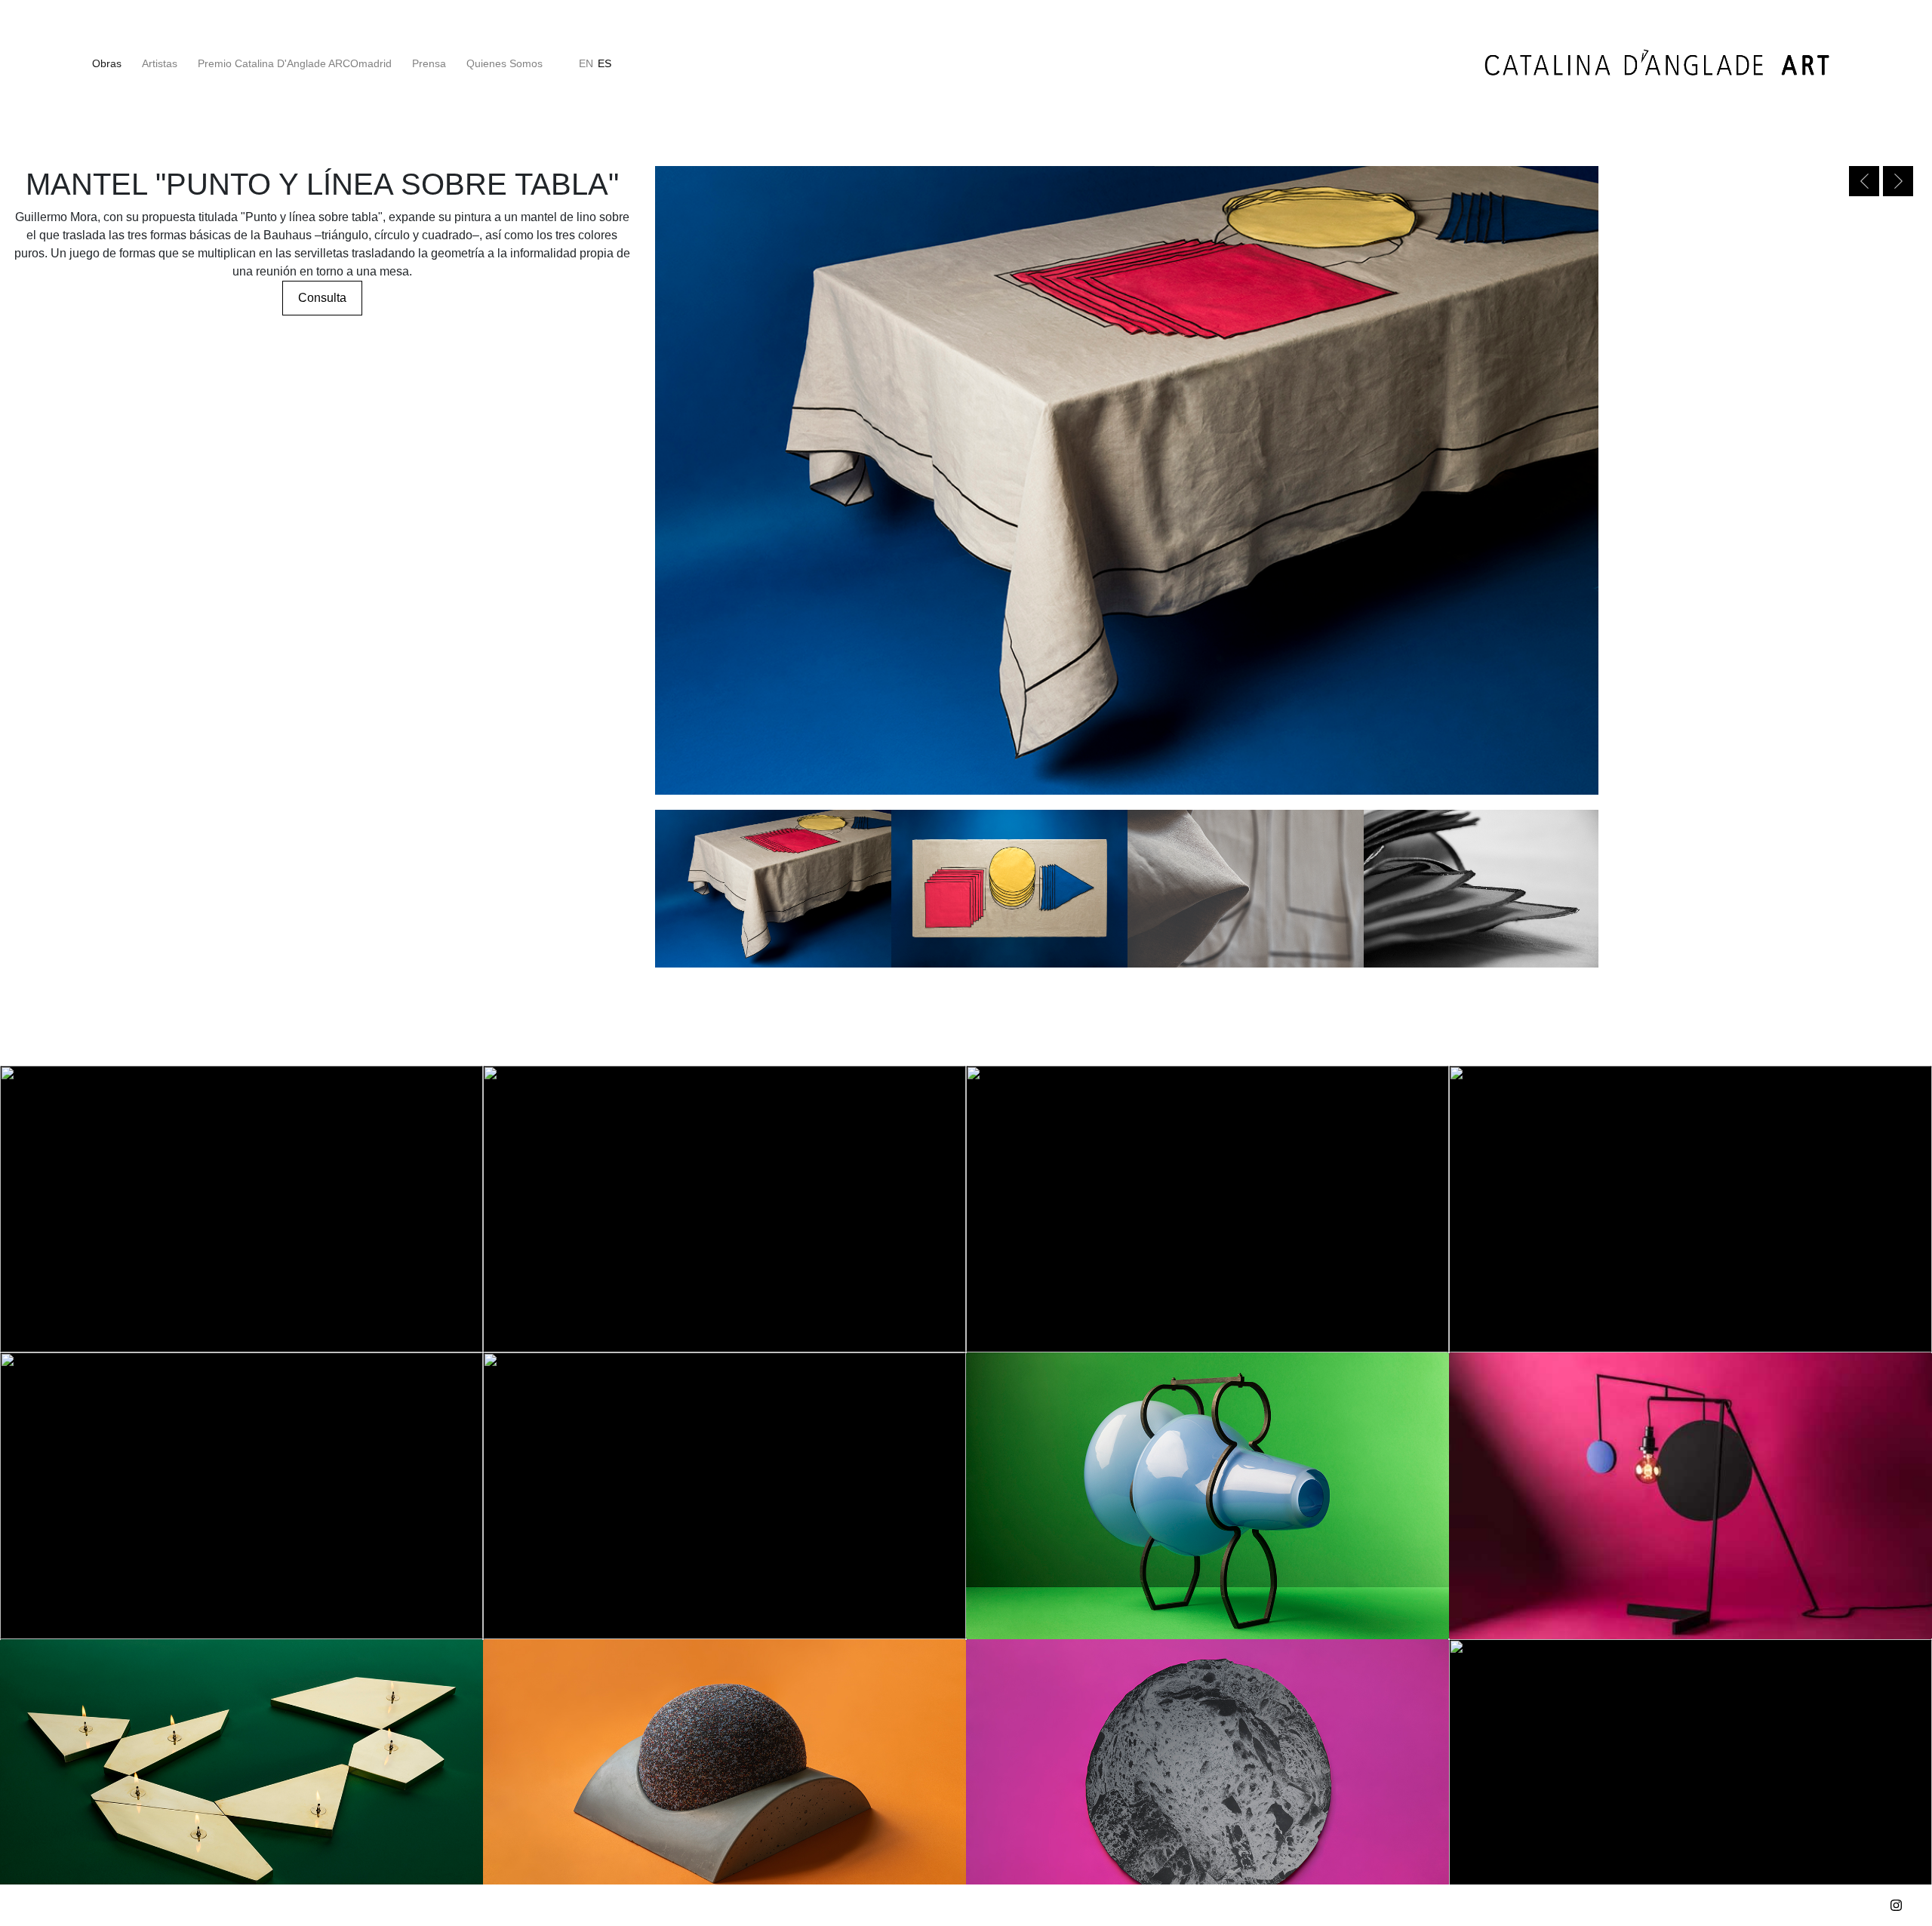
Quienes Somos (505, 63)
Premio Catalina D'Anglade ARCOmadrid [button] (295, 63)
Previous (1864, 181)
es (605, 63)
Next (1898, 181)
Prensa (429, 63)
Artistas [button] (160, 63)
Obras (109, 63)
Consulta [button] (322, 298)
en (586, 63)
